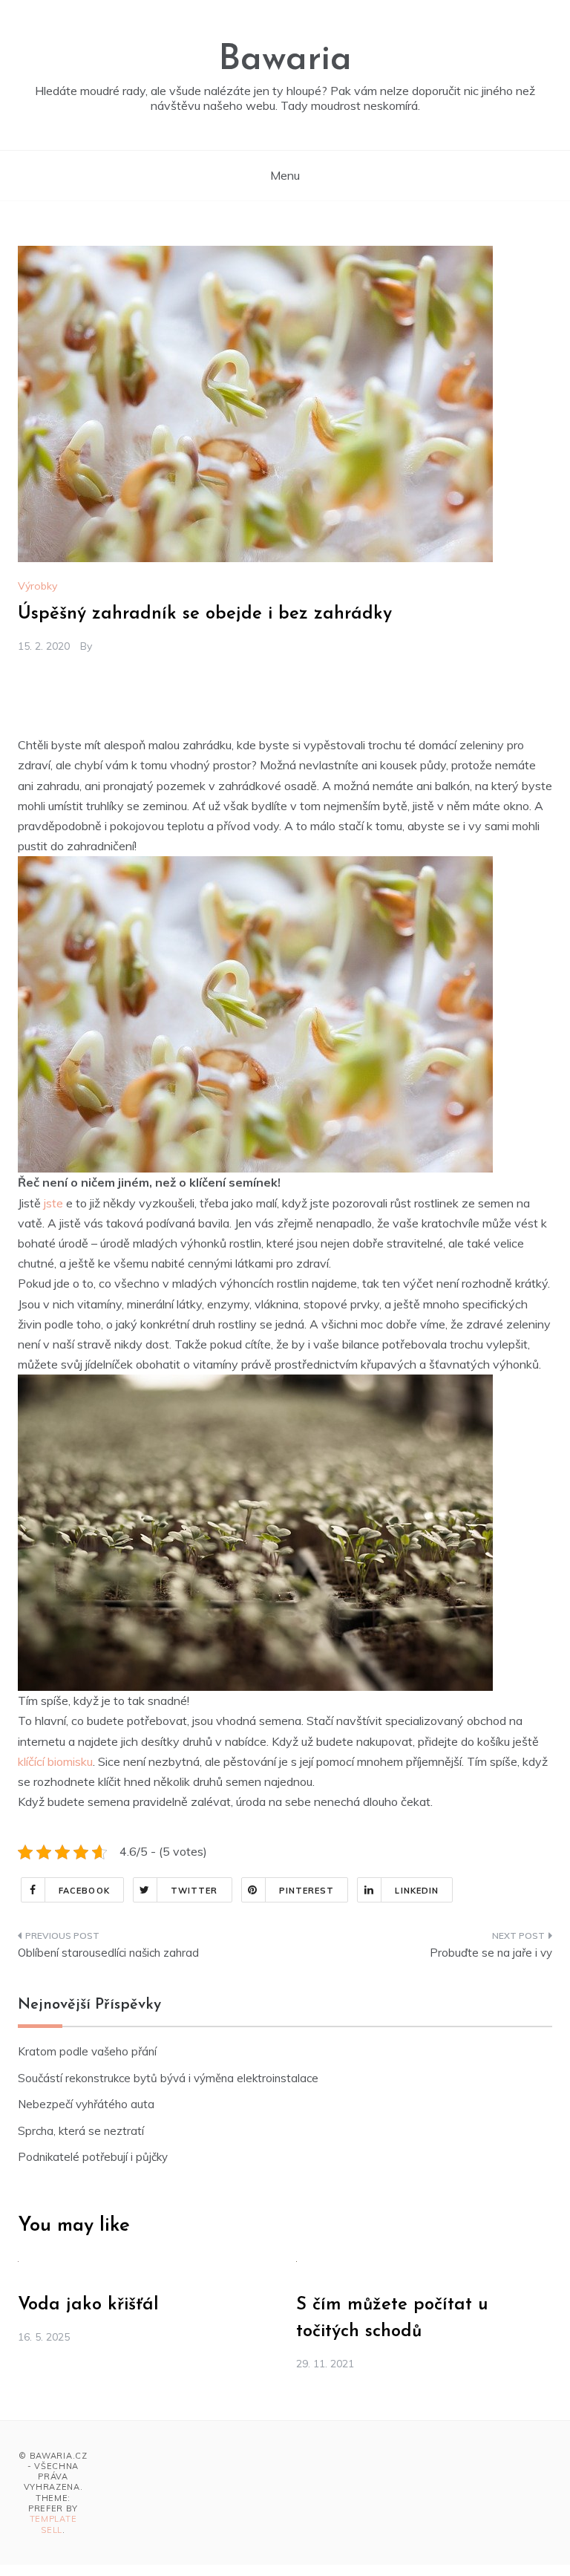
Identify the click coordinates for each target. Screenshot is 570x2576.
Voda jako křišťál (88, 2305)
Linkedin (417, 1891)
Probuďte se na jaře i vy (491, 1953)
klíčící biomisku (55, 1761)
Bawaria (285, 60)
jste (53, 1203)
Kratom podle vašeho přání (87, 2051)
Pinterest (307, 1891)
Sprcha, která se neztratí (81, 2131)
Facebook (84, 1891)
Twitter (194, 1891)
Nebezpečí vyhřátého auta (86, 2104)
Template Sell (53, 2524)
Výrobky (37, 586)
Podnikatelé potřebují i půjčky (93, 2157)
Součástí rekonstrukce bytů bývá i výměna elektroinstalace (168, 2078)
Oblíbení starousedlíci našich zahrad (108, 1953)
